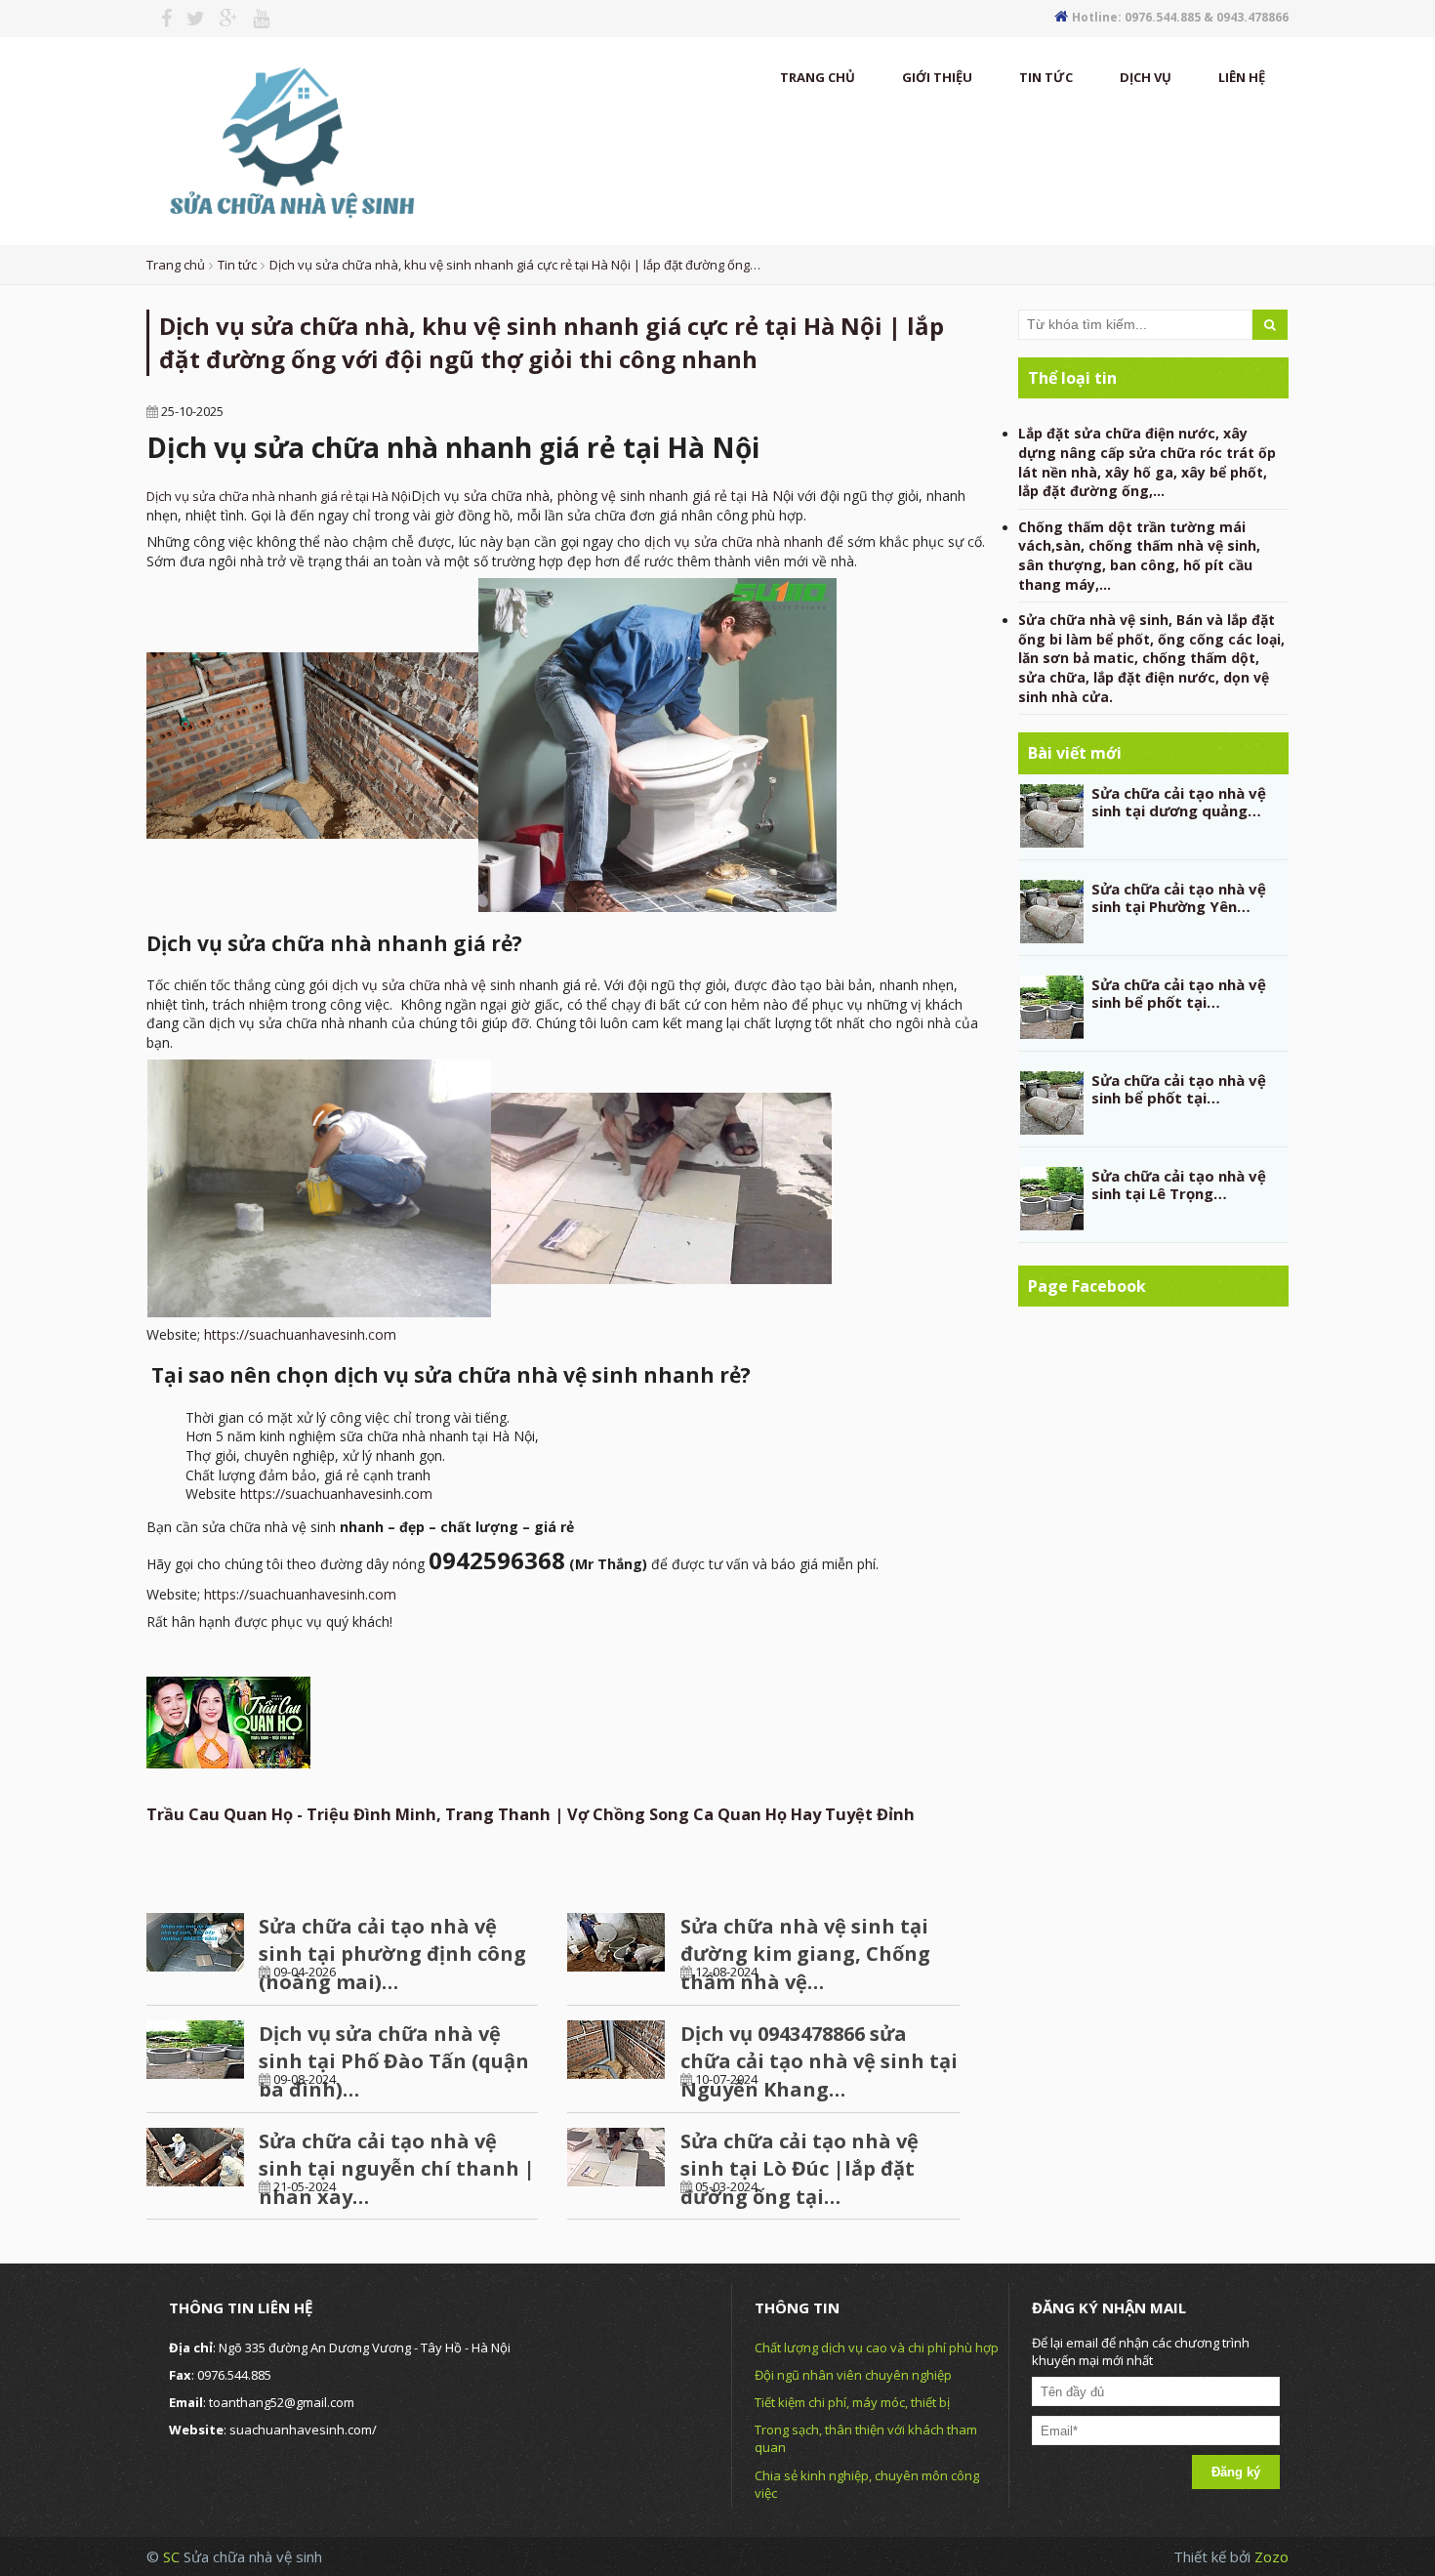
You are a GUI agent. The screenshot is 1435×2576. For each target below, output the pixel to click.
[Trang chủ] (289, 140)
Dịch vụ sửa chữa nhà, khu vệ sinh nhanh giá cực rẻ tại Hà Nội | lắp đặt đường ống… (515, 265)
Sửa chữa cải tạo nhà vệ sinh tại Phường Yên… (1179, 897)
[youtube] (254, 19)
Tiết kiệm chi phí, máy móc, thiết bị (852, 2402)
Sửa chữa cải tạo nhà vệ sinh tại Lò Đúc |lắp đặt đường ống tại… (799, 2169)
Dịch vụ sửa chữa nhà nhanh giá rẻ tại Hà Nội (279, 496)
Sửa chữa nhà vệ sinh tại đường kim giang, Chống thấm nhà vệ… (805, 1954)
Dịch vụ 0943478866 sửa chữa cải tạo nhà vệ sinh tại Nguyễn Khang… (819, 2061)
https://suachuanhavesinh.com (300, 1334)
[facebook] (159, 19)
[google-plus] (222, 19)
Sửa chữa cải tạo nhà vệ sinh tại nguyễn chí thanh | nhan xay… (397, 2169)
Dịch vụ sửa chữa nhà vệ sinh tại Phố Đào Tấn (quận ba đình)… (394, 2061)
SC (173, 2556)
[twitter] (188, 19)
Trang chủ (818, 77)
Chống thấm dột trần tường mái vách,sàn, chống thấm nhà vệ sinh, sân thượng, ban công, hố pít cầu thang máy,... (1139, 556)
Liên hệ (1242, 77)
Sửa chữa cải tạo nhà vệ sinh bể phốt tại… (1179, 993)
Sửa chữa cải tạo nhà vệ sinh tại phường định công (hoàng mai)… (392, 1954)
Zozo (1271, 2556)
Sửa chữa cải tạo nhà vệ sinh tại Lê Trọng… (1179, 1184)
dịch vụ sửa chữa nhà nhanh (734, 541)
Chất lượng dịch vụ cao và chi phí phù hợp (877, 2347)
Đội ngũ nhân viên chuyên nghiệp (853, 2375)
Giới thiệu (937, 77)
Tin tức (1046, 77)
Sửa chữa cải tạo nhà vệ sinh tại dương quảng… (1179, 802)
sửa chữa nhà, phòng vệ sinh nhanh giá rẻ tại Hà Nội (629, 496)
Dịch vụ (1146, 77)
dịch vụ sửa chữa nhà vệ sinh (424, 985)
